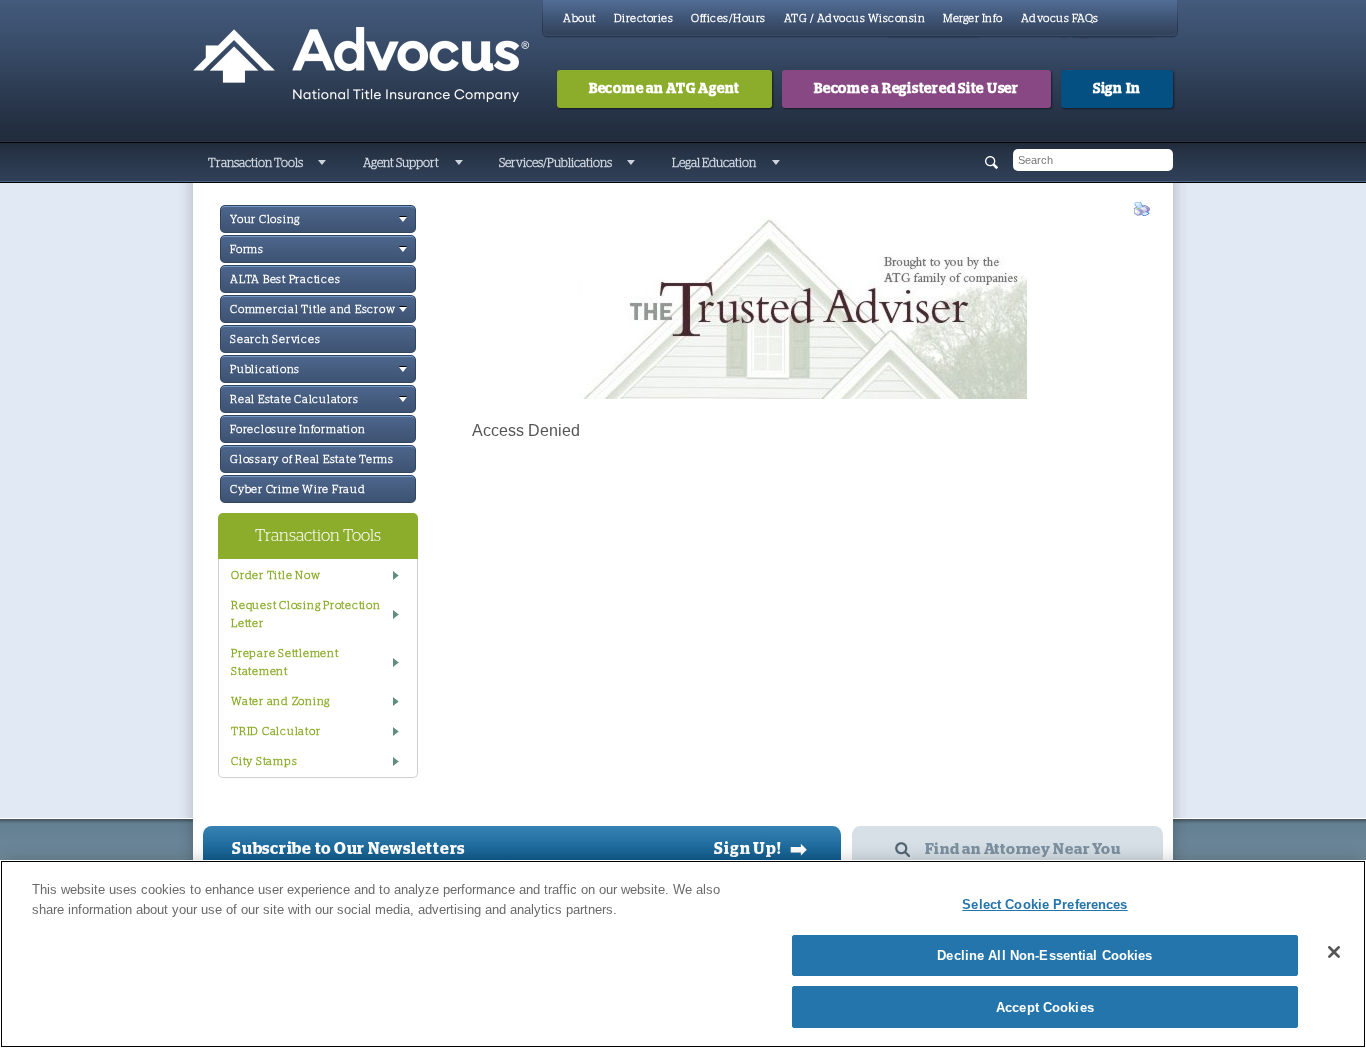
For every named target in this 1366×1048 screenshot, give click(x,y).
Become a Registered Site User (916, 89)
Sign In (1117, 89)
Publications (265, 369)
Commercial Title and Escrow (312, 309)
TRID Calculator (275, 731)
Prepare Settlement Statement (285, 662)
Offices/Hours (728, 18)
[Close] (1334, 952)
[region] (683, 954)
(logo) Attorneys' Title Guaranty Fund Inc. (361, 65)
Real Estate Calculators (294, 399)
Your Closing (265, 219)
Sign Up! (761, 849)
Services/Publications (555, 163)
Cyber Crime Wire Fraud (298, 489)
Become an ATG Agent (664, 89)
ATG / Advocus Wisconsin (855, 18)
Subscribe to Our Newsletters (348, 849)
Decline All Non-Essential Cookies (1044, 955)
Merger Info (973, 18)
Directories (644, 18)
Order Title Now (275, 575)
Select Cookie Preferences (1044, 904)
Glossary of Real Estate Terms (312, 459)
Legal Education (714, 163)
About (579, 18)
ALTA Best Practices (285, 279)
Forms (247, 249)
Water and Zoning (280, 701)
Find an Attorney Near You (1023, 849)
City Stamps (264, 761)
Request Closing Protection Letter (306, 614)
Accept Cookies (1045, 1006)
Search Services (275, 339)
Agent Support (401, 163)
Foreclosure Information (297, 429)
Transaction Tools (255, 163)
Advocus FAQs (1060, 18)
